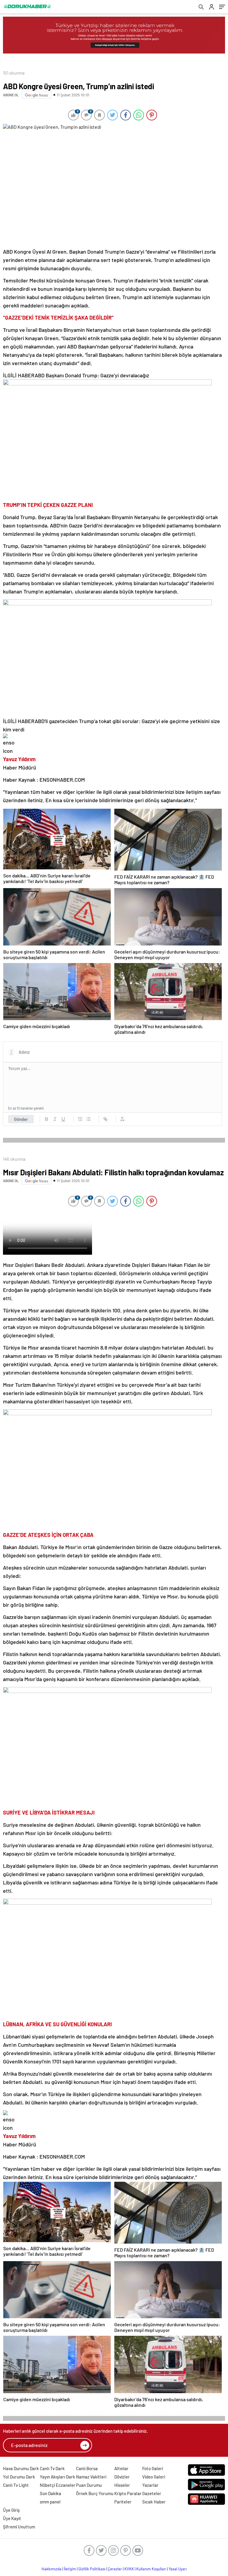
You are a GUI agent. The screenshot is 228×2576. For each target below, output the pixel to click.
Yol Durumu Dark (19, 2477)
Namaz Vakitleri (91, 2477)
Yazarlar (150, 2485)
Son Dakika (50, 2493)
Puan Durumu (89, 2485)
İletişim (70, 2569)
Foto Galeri (153, 2468)
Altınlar (121, 2468)
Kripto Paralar (128, 2493)
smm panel (50, 2502)
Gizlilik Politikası (92, 2569)
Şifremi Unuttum (19, 2527)
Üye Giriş (11, 2510)
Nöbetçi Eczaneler (58, 2485)
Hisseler (122, 2485)
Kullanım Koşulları (151, 2569)
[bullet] (88, 1119)
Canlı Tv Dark (52, 2468)
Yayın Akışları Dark (57, 2477)
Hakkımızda (52, 2569)
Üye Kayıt (12, 2518)
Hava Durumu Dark (21, 2468)
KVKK (129, 2569)
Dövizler (122, 2477)
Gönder (21, 1119)
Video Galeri (154, 2477)
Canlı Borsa (87, 2468)
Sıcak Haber (154, 2502)
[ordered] (80, 1119)
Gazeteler (152, 2493)
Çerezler (115, 2569)
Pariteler (123, 2502)
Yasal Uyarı (178, 2569)
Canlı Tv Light (16, 2485)
